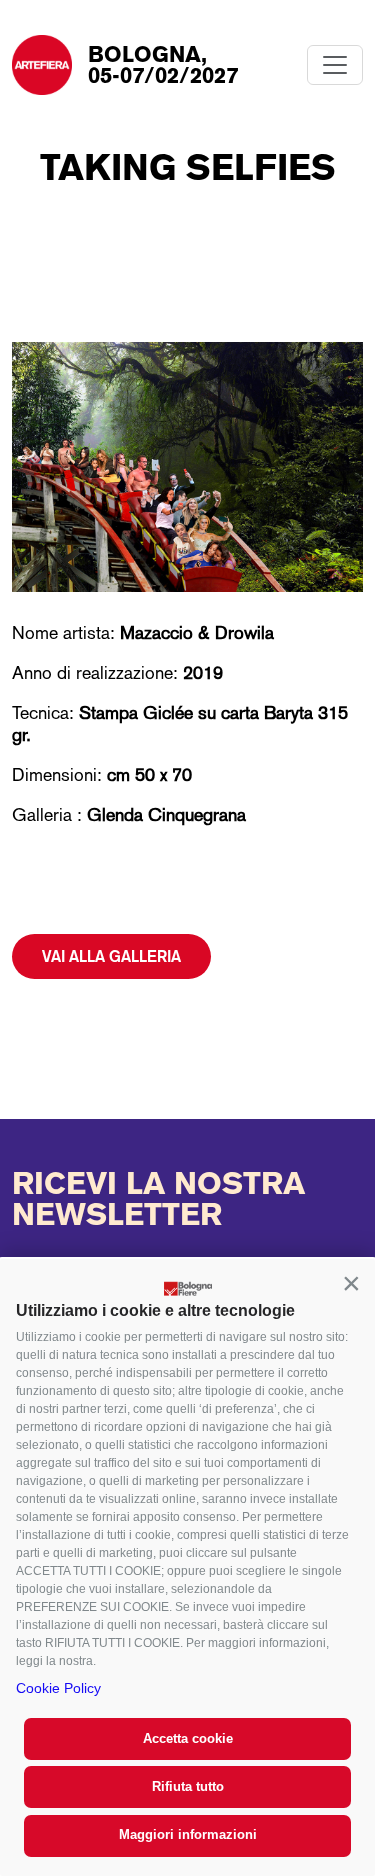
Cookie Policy (58, 1688)
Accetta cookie (188, 1738)
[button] (351, 1283)
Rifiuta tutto (188, 1786)
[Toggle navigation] (335, 65)
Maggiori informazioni (188, 1834)
